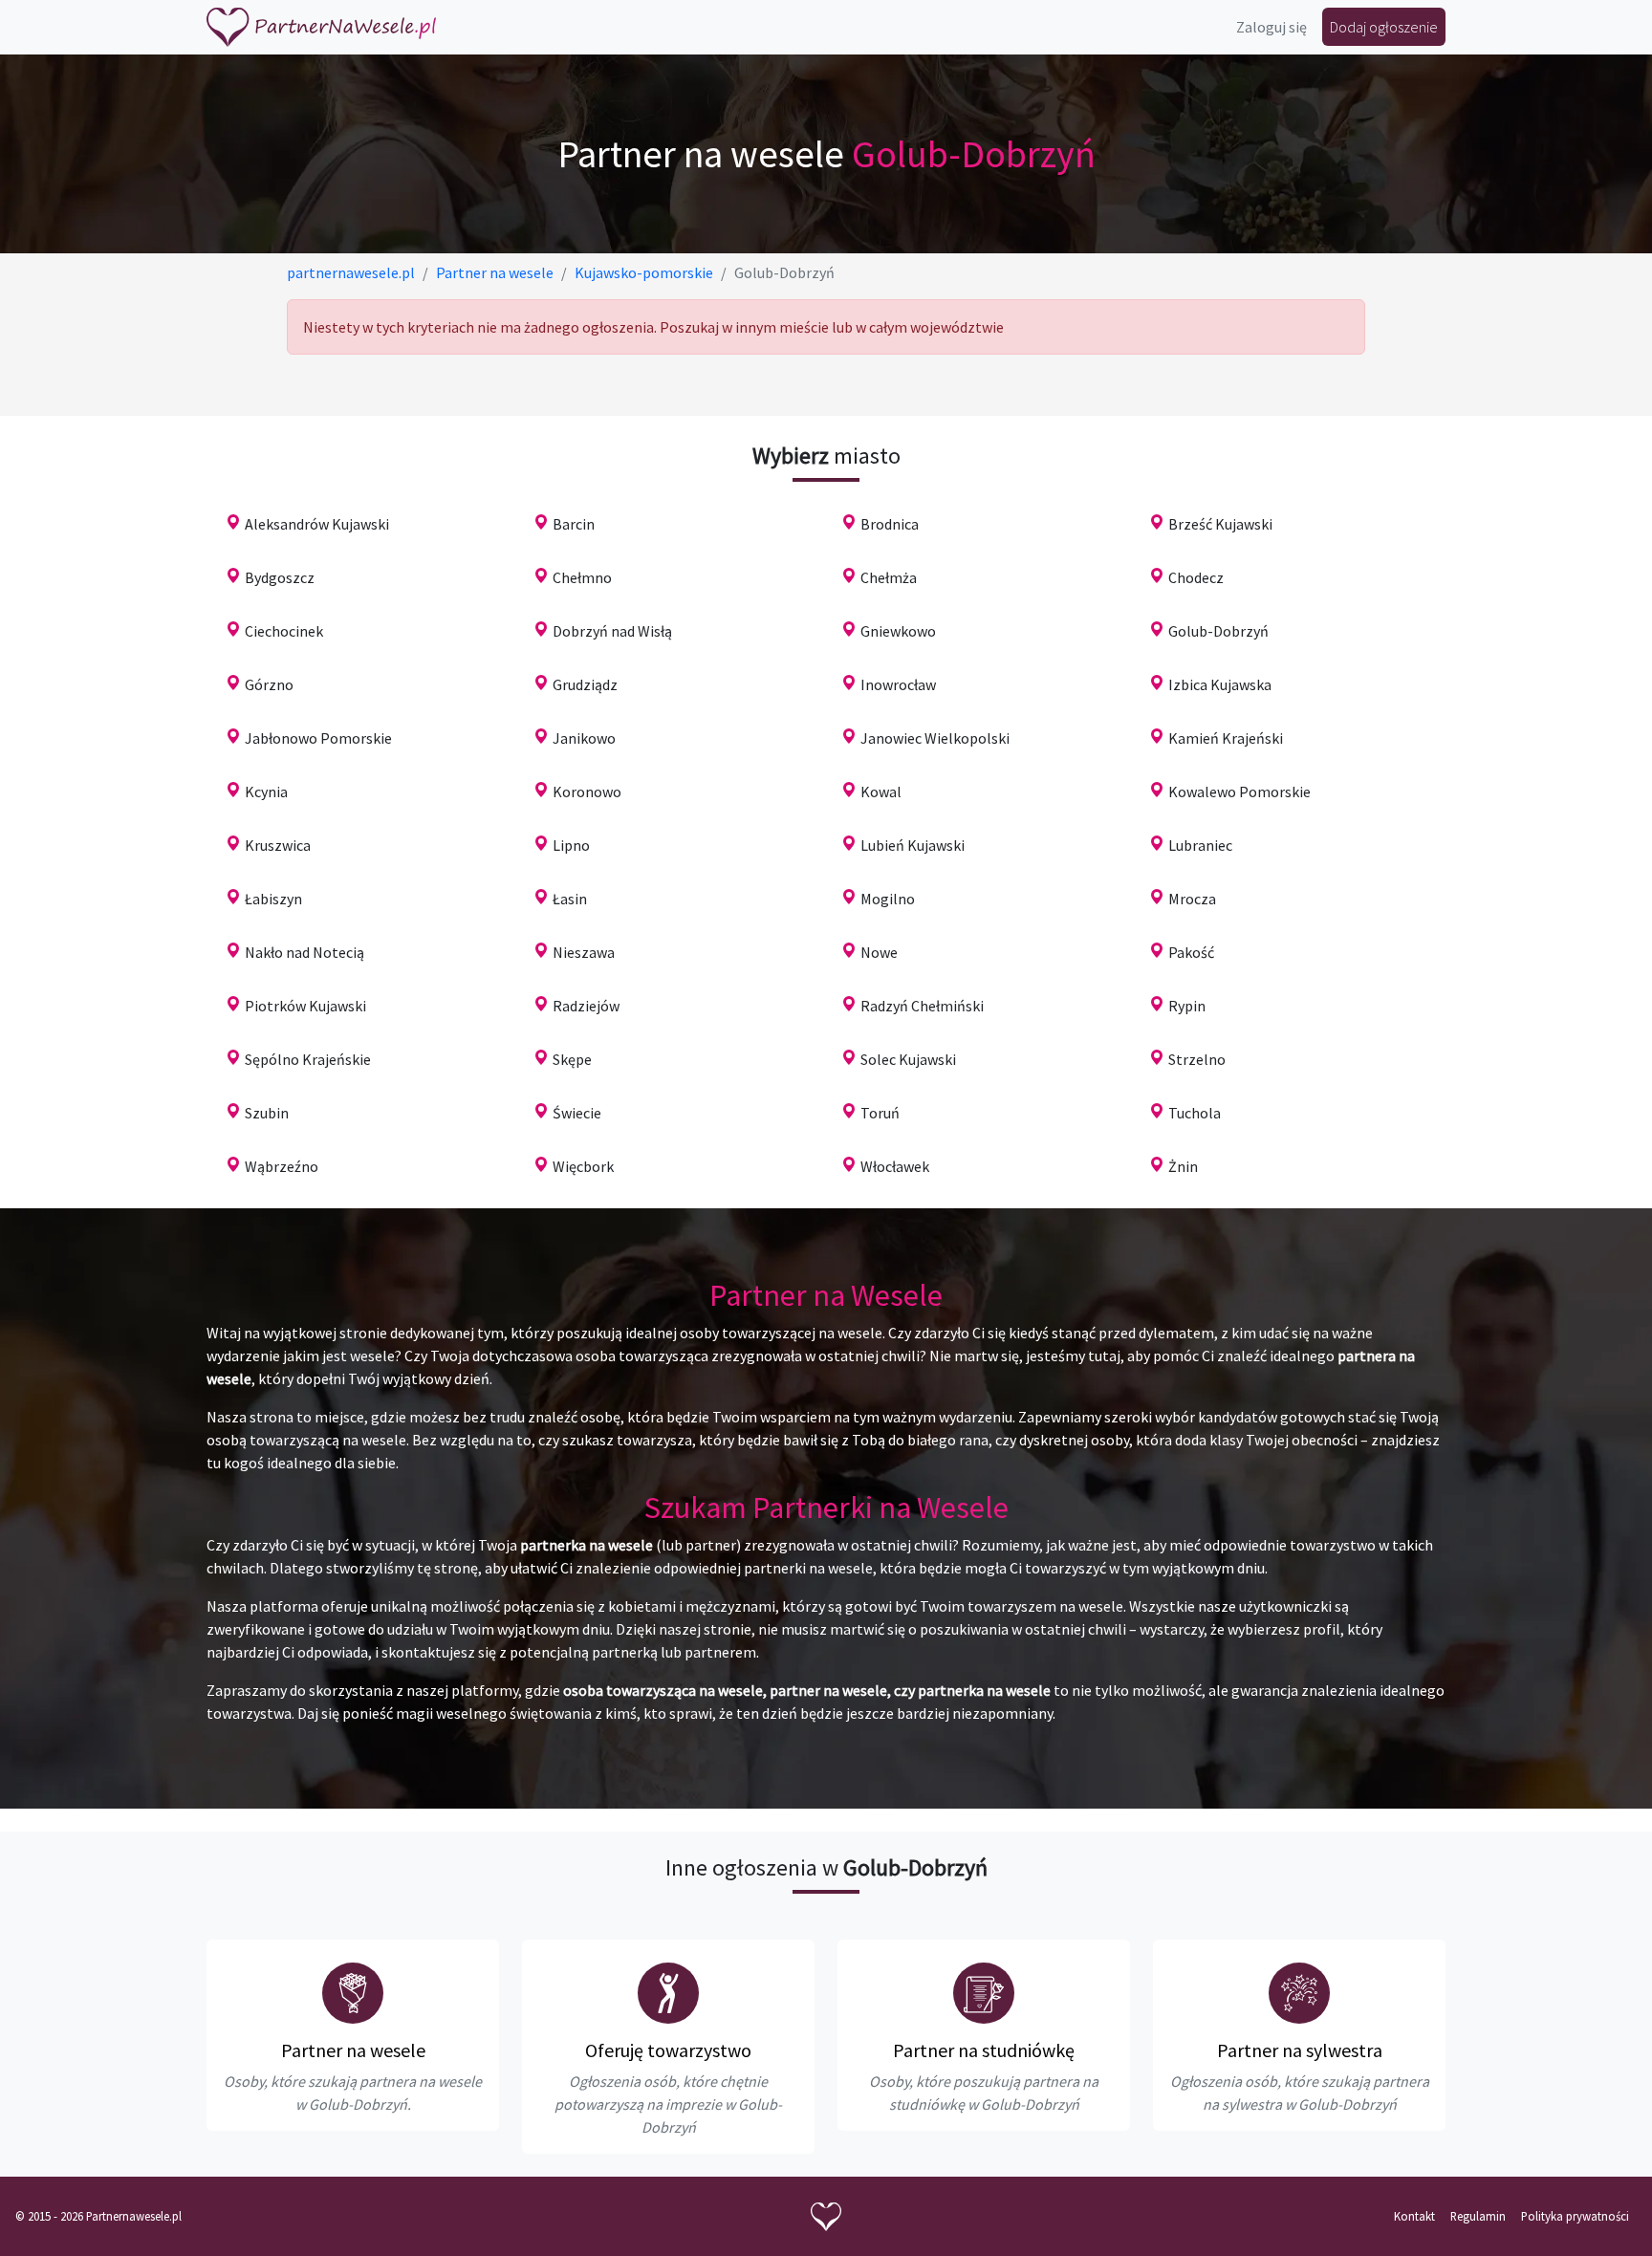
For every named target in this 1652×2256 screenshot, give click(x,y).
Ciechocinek (284, 631)
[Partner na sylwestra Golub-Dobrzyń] (1299, 1993)
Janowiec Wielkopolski (935, 738)
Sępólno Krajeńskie (308, 1059)
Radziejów (586, 1006)
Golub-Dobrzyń (1218, 631)
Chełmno (582, 577)
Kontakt (1414, 2216)
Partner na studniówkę (984, 2050)
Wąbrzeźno (282, 1166)
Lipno (571, 845)
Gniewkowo (898, 631)
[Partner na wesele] (321, 27)
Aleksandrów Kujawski (317, 524)
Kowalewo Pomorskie (1239, 792)
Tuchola (1195, 1113)
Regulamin (1478, 2216)
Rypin (1187, 1006)
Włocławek (895, 1166)
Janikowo (584, 738)
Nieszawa (584, 952)
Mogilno (888, 899)
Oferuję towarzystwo (668, 2050)
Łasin (570, 899)
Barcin (574, 524)
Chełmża (889, 577)
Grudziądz (585, 684)
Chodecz (1196, 577)
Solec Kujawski (908, 1059)
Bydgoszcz (280, 577)
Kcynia (266, 792)
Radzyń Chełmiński (922, 1006)
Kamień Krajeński (1226, 738)
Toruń (880, 1113)
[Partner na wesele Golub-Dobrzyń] (353, 1993)
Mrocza (1192, 899)
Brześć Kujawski (1220, 524)
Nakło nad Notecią (304, 952)
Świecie (577, 1113)
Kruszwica (278, 845)
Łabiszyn (273, 899)
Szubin (267, 1113)
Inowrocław (898, 684)
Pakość (1191, 952)
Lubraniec (1200, 845)
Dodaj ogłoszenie (1384, 27)
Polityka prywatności (1575, 2216)
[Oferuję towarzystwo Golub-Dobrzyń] (668, 1993)
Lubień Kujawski (913, 845)
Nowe (879, 952)
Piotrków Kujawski (305, 1006)
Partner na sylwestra (1300, 2050)
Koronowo (587, 792)
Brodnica (890, 524)
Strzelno (1197, 1059)
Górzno (269, 684)
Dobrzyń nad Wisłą (612, 631)
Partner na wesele (353, 2050)
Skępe (572, 1059)
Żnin (1183, 1166)
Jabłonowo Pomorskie (318, 738)
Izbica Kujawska (1220, 684)
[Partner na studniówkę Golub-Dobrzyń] (984, 1993)
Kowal (881, 792)
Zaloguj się (1272, 27)
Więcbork (583, 1166)
